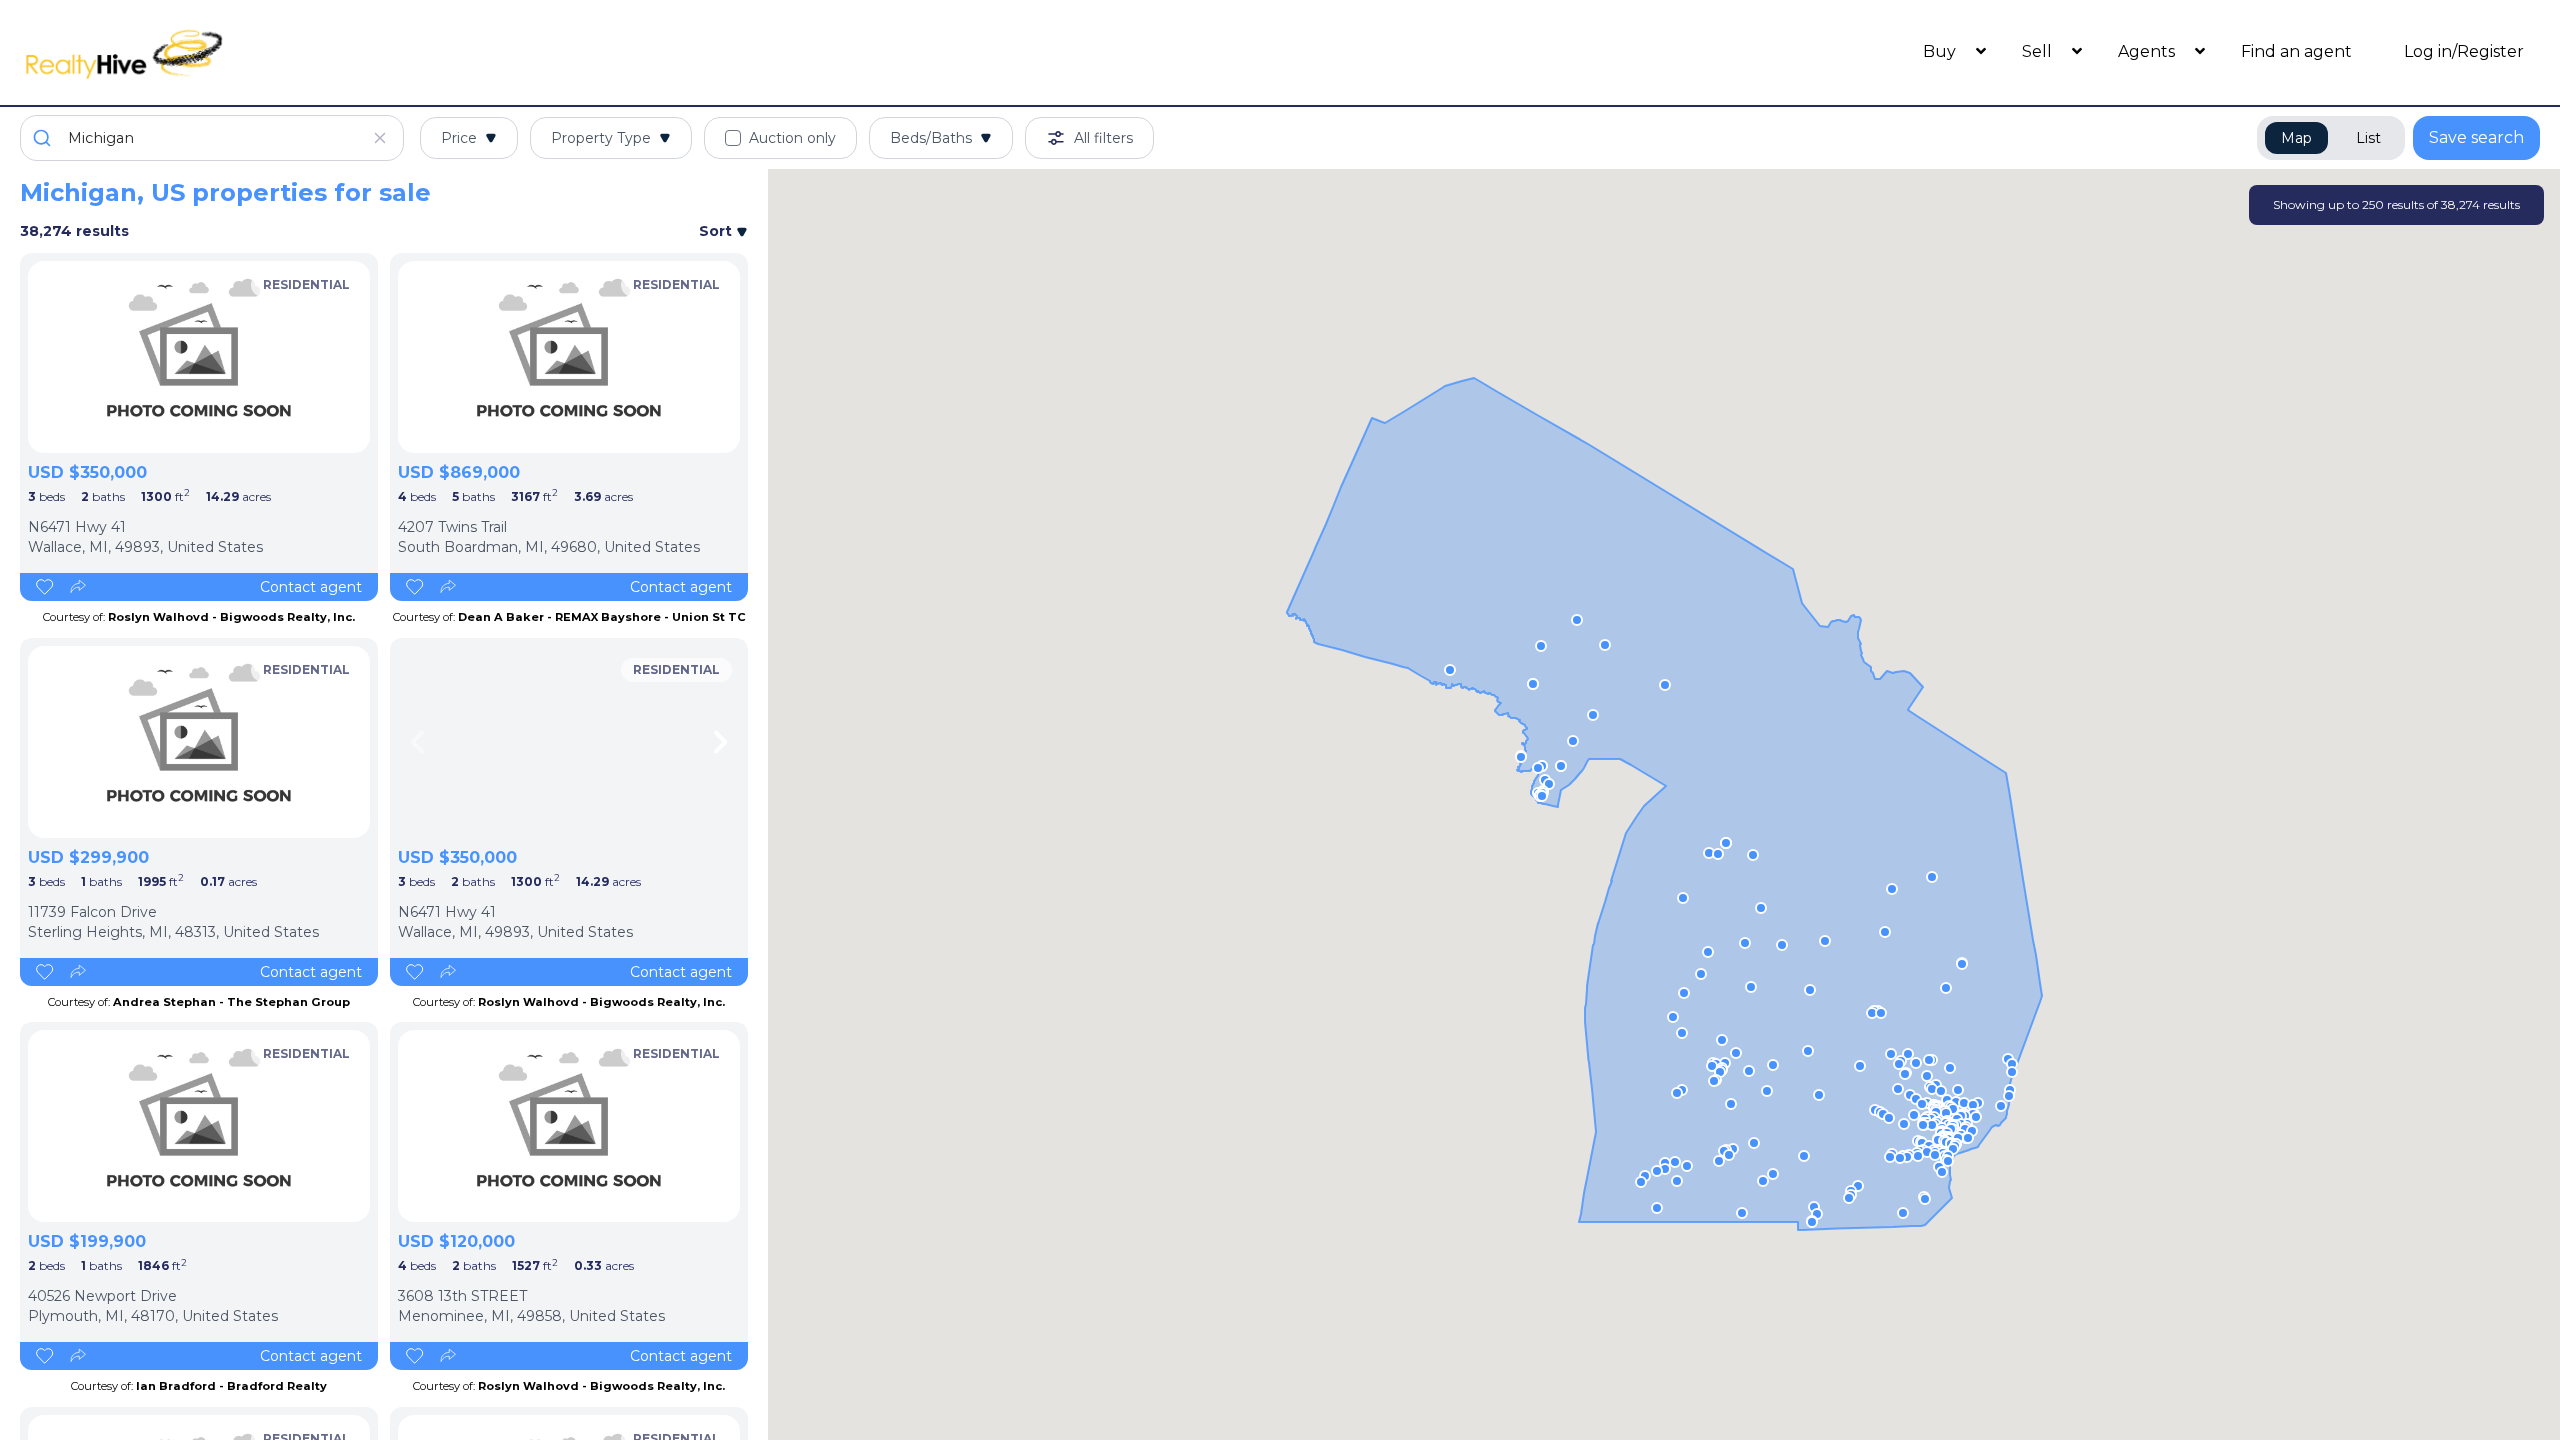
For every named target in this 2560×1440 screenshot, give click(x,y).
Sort (717, 231)
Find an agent (2296, 51)
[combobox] (212, 138)
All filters (1103, 138)
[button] (1753, 855)
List (2368, 138)
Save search (2476, 137)
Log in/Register (2464, 51)
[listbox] (199, 357)
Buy (1941, 51)
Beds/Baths (931, 138)
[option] (199, 357)
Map (2296, 138)
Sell (2039, 51)
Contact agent (311, 587)
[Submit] (44, 138)
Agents (2148, 51)
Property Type (601, 138)
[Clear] (380, 138)
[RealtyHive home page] (335, 52)
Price (459, 138)
